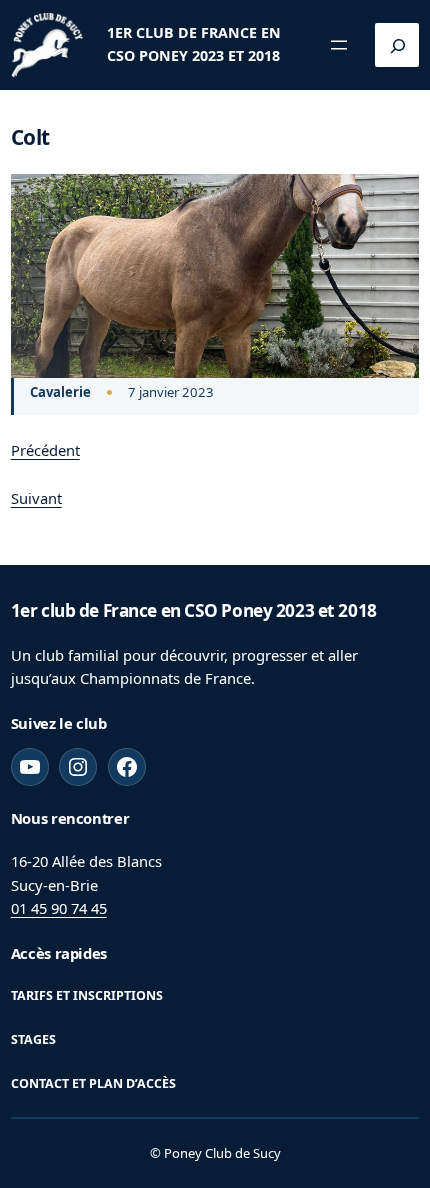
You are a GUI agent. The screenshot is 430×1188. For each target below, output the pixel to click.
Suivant (36, 498)
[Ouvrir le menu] (339, 45)
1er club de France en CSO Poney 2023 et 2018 (194, 610)
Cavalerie (60, 392)
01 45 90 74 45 (59, 908)
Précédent (45, 450)
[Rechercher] (397, 45)
